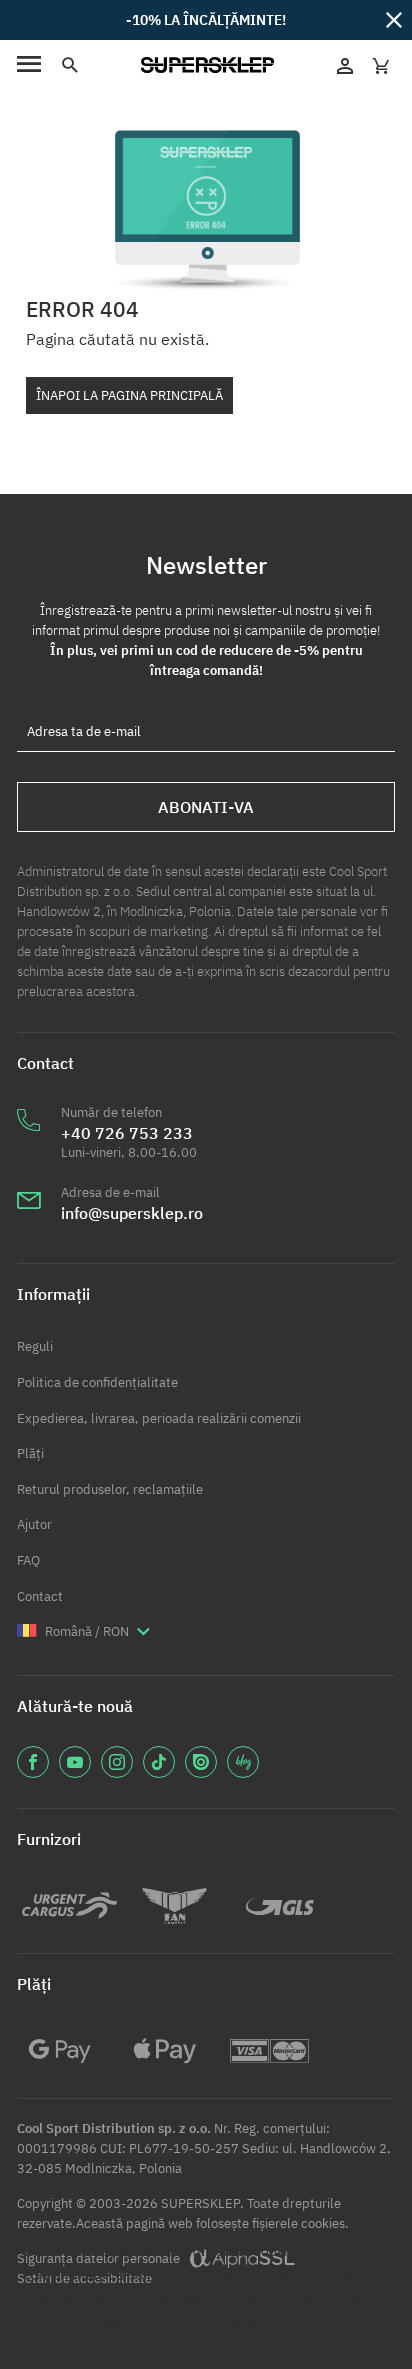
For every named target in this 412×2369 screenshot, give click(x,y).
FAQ (28, 1560)
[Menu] (29, 65)
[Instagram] (117, 1762)
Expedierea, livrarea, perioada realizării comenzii (159, 1418)
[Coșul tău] (381, 65)
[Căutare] (69, 65)
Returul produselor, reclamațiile (110, 1489)
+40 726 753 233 (127, 1133)
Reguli (35, 1346)
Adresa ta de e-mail (84, 731)
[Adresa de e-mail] (29, 1213)
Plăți (30, 1453)
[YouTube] (75, 1762)
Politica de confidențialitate (97, 1382)
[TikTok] (159, 1762)
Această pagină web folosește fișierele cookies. (212, 2223)
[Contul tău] (345, 65)
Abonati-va (206, 807)
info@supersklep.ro (132, 1213)
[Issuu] (201, 1762)
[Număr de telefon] (29, 1143)
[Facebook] (33, 1762)
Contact (40, 1596)
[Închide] (394, 19)
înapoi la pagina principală (129, 395)
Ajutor (34, 1524)
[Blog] (243, 1762)
